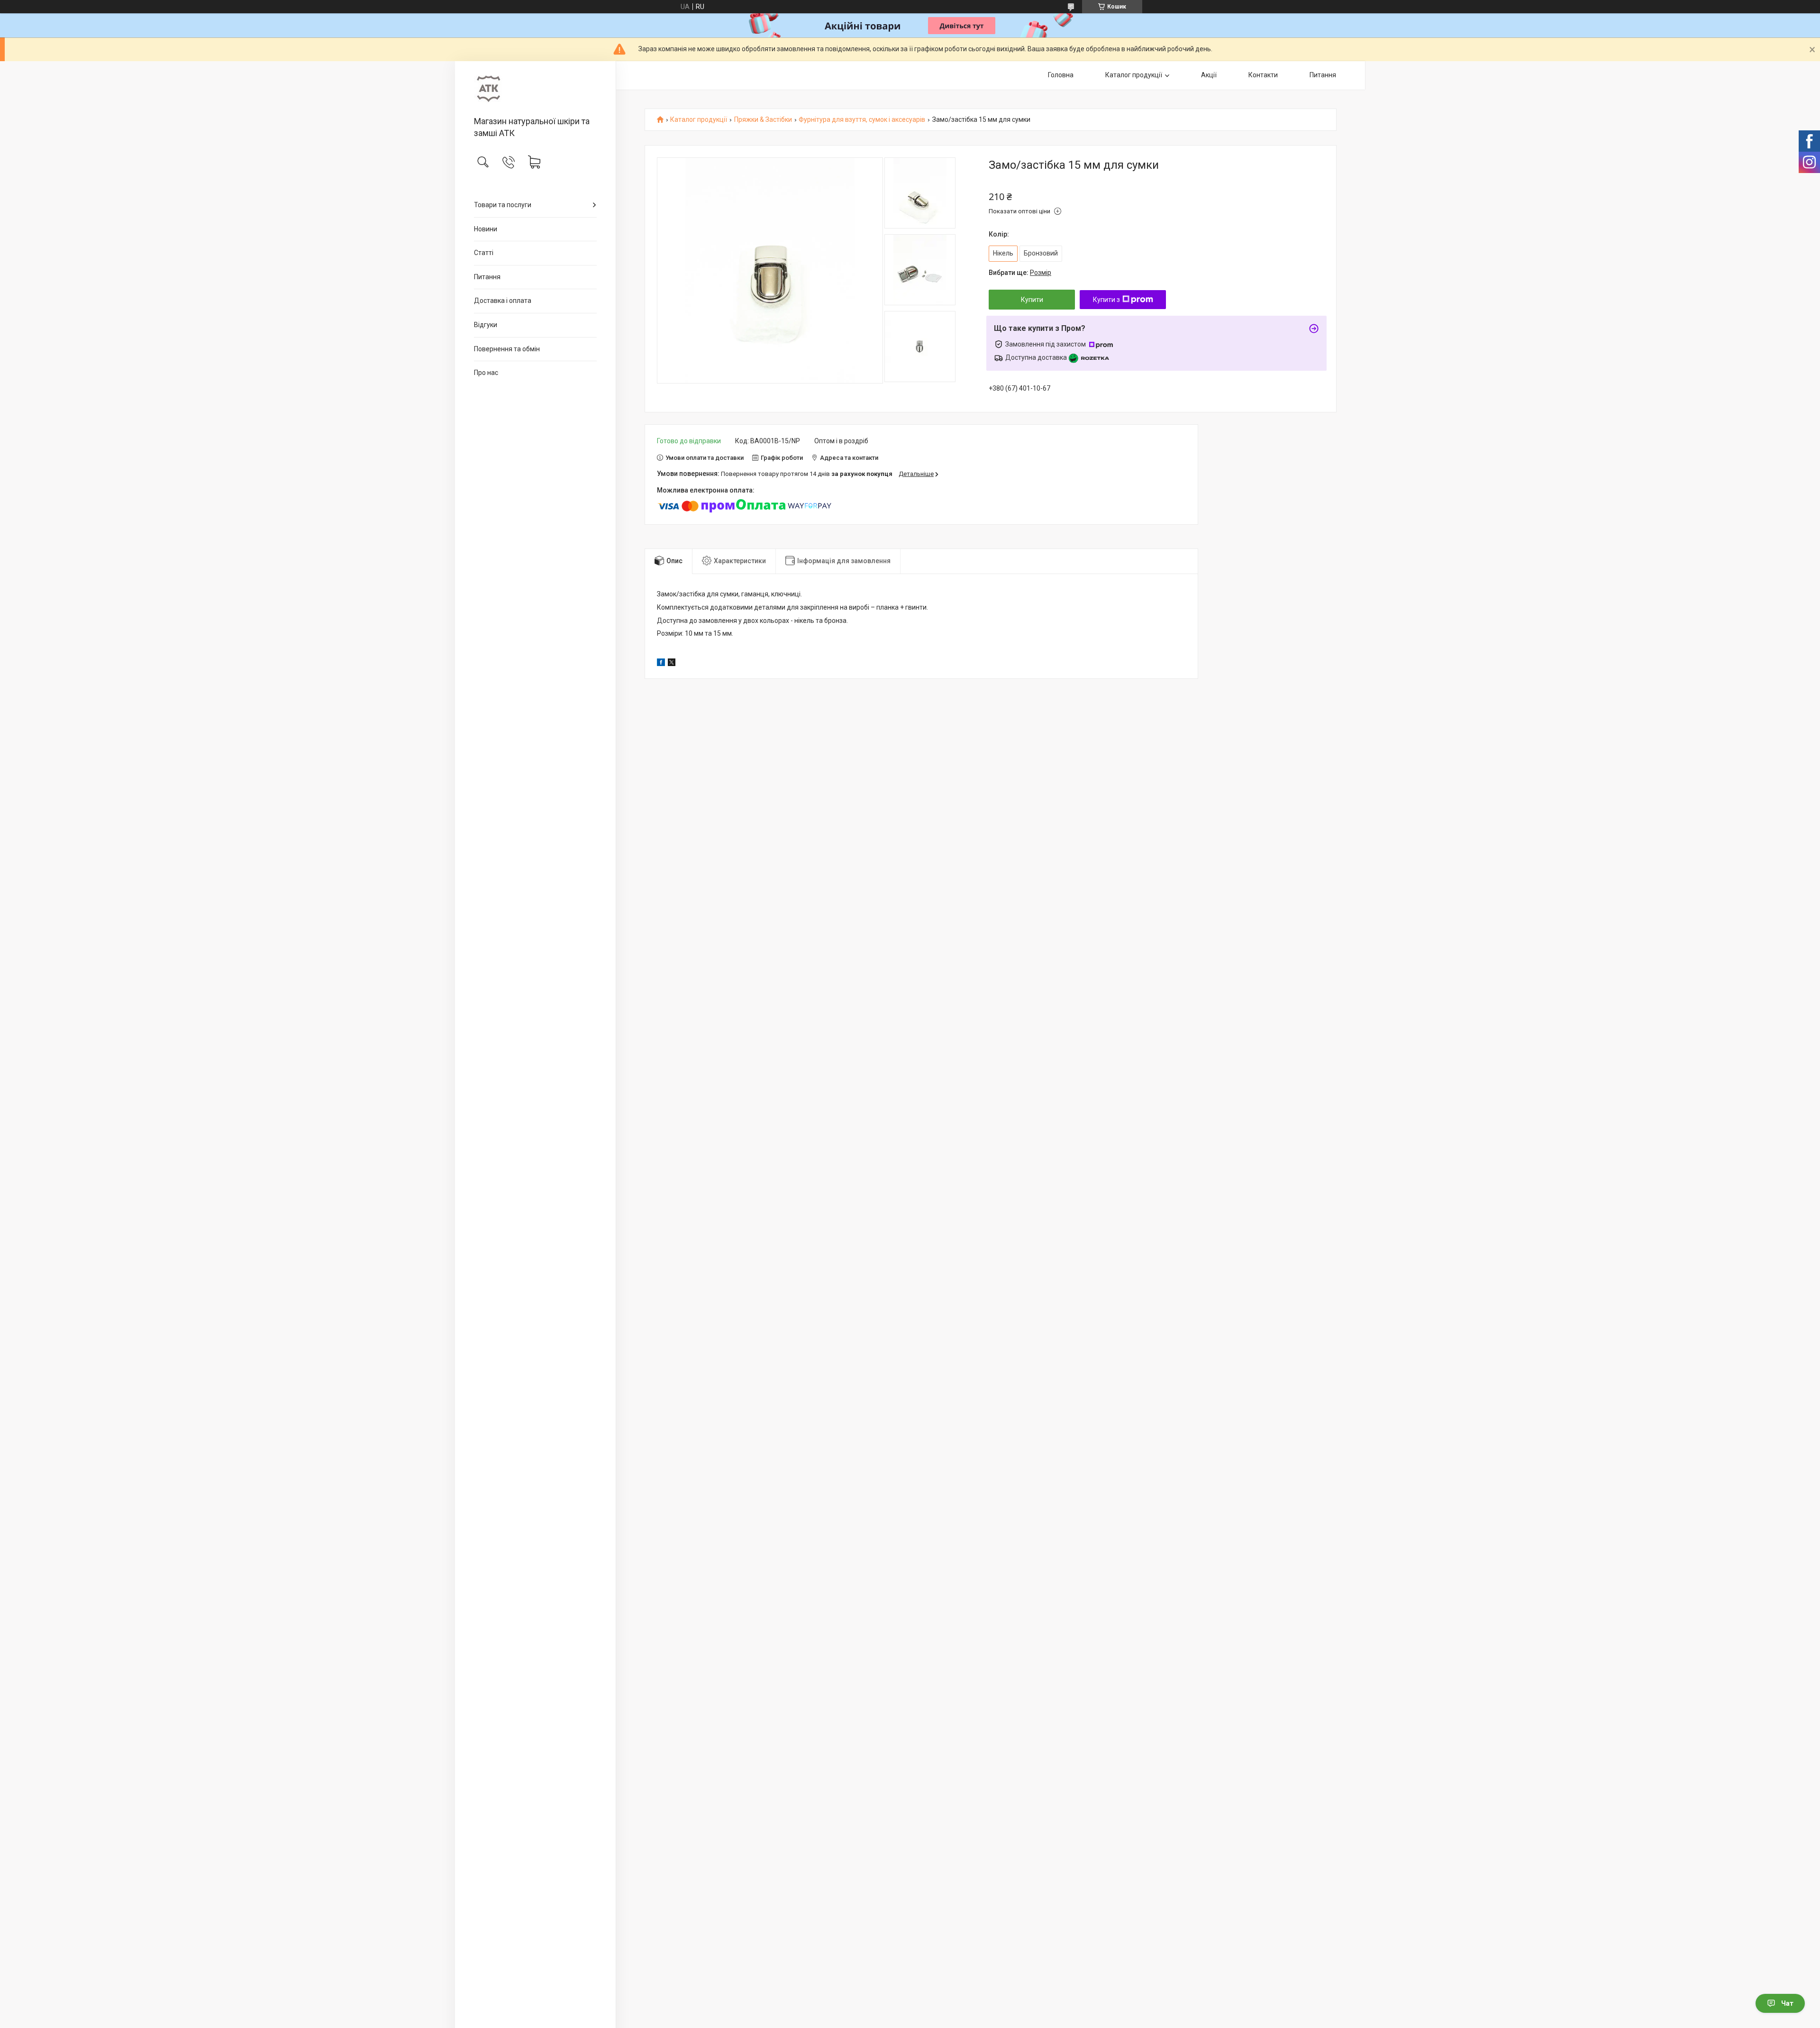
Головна (1061, 75)
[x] (672, 664)
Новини (486, 229)
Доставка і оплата (503, 301)
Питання (487, 277)
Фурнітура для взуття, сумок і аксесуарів (862, 120)
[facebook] (661, 664)
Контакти (1263, 75)
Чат (1787, 2003)
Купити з (1106, 300)
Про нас (486, 373)
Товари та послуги (503, 205)
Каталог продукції (1134, 75)
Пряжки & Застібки (763, 120)
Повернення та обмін (507, 349)
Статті (484, 253)
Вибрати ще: (1020, 273)
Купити (1032, 300)
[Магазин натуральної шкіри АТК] (535, 89)
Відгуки (486, 325)
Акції (1209, 75)
